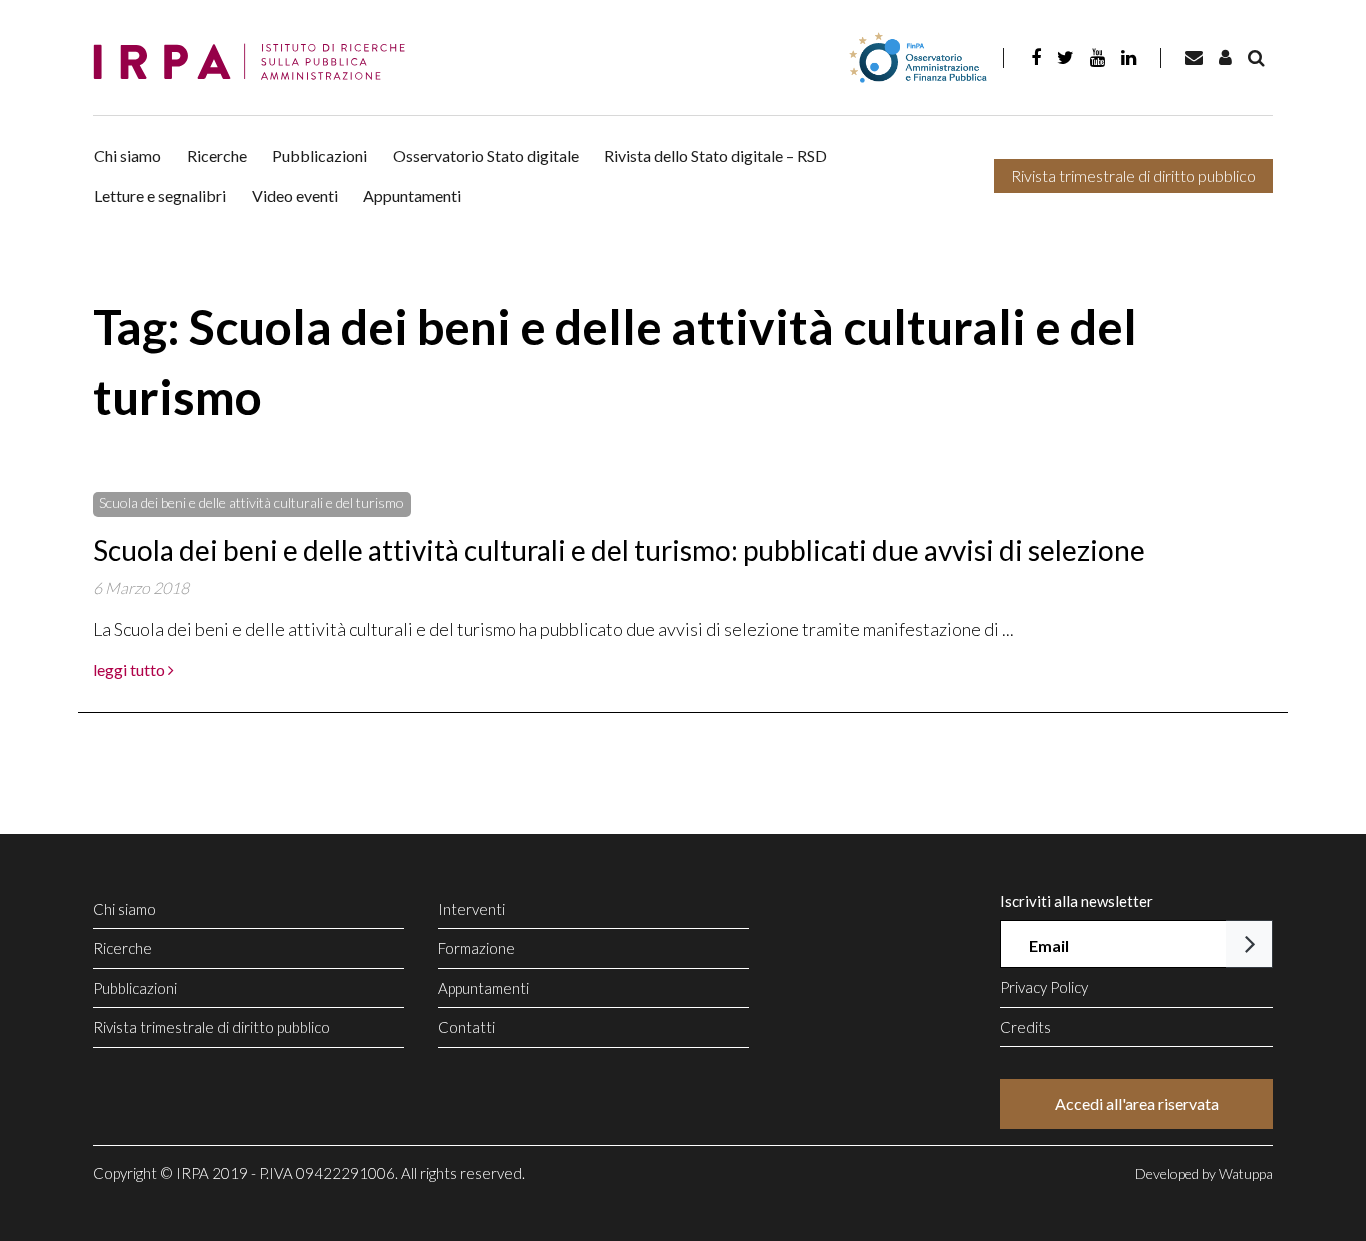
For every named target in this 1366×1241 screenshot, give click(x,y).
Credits (1025, 1027)
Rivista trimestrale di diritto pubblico (1133, 175)
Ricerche (217, 155)
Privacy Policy (1044, 987)
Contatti (466, 1027)
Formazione (476, 948)
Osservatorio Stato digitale (486, 155)
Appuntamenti (412, 195)
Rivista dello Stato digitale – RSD (715, 155)
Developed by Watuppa (1204, 1173)
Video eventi (295, 195)
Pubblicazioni (319, 155)
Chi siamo (127, 155)
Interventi (471, 909)
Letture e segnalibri (160, 195)
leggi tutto (130, 669)
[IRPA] (256, 62)
